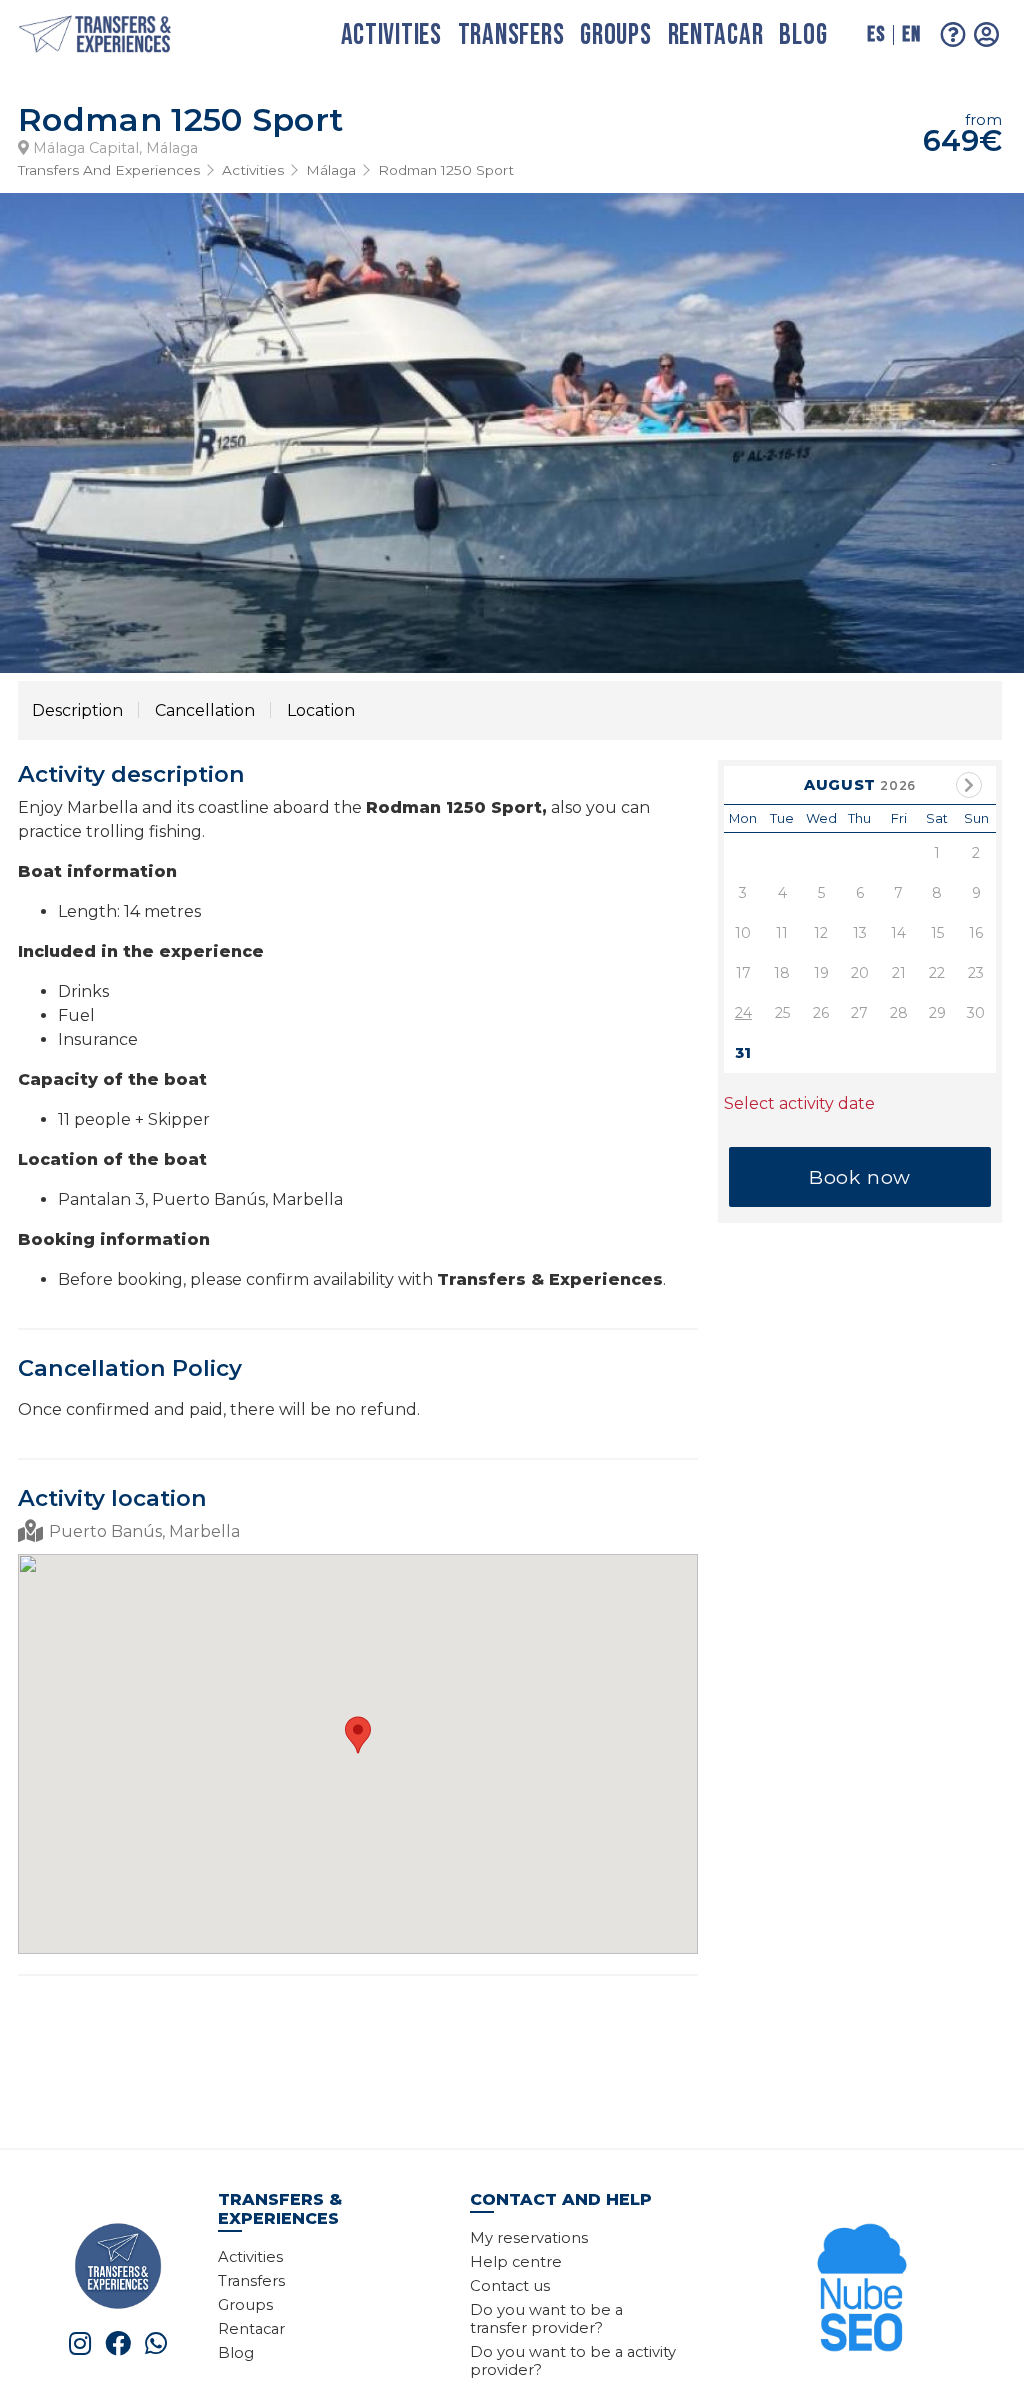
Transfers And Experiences (109, 170)
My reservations (529, 2238)
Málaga (331, 170)
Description (77, 710)
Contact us (510, 2286)
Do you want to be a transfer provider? (546, 2319)
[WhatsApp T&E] (156, 2343)
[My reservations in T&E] (987, 34)
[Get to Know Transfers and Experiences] (118, 2264)
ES (876, 34)
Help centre (516, 2262)
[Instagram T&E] (80, 2343)
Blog (803, 35)
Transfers (511, 35)
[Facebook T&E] (118, 2343)
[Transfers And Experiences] (116, 35)
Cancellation (205, 710)
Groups (615, 35)
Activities (391, 35)
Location (321, 710)
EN (911, 34)
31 (743, 1053)
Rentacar (716, 35)
